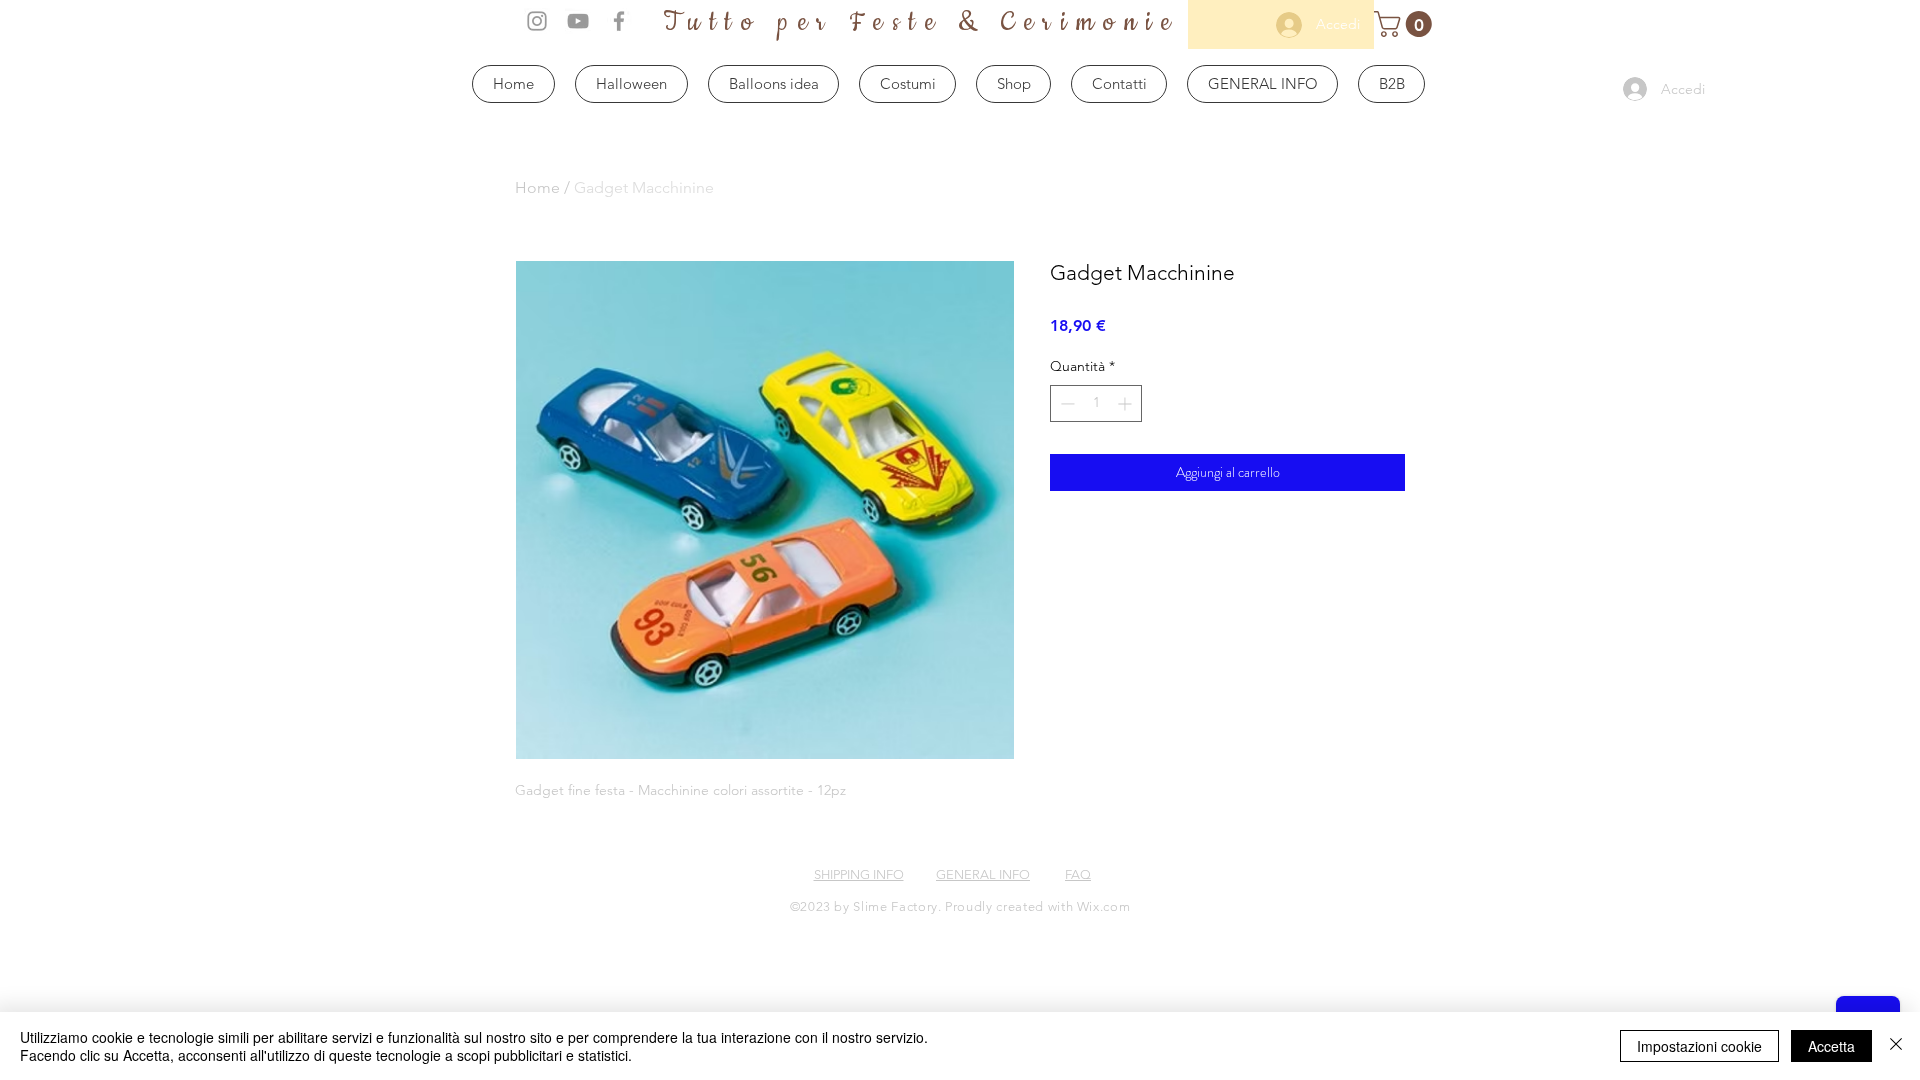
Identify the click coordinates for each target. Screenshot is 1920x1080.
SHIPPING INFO (859, 874)
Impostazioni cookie (1699, 1046)
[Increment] (1126, 403)
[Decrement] (1065, 403)
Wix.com (1104, 906)
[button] (1406, 24)
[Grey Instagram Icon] (537, 21)
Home (537, 187)
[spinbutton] (1096, 403)
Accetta (1831, 1046)
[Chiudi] (1896, 1046)
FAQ (1078, 874)
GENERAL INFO (983, 874)
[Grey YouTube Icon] (578, 21)
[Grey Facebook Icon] (619, 21)
